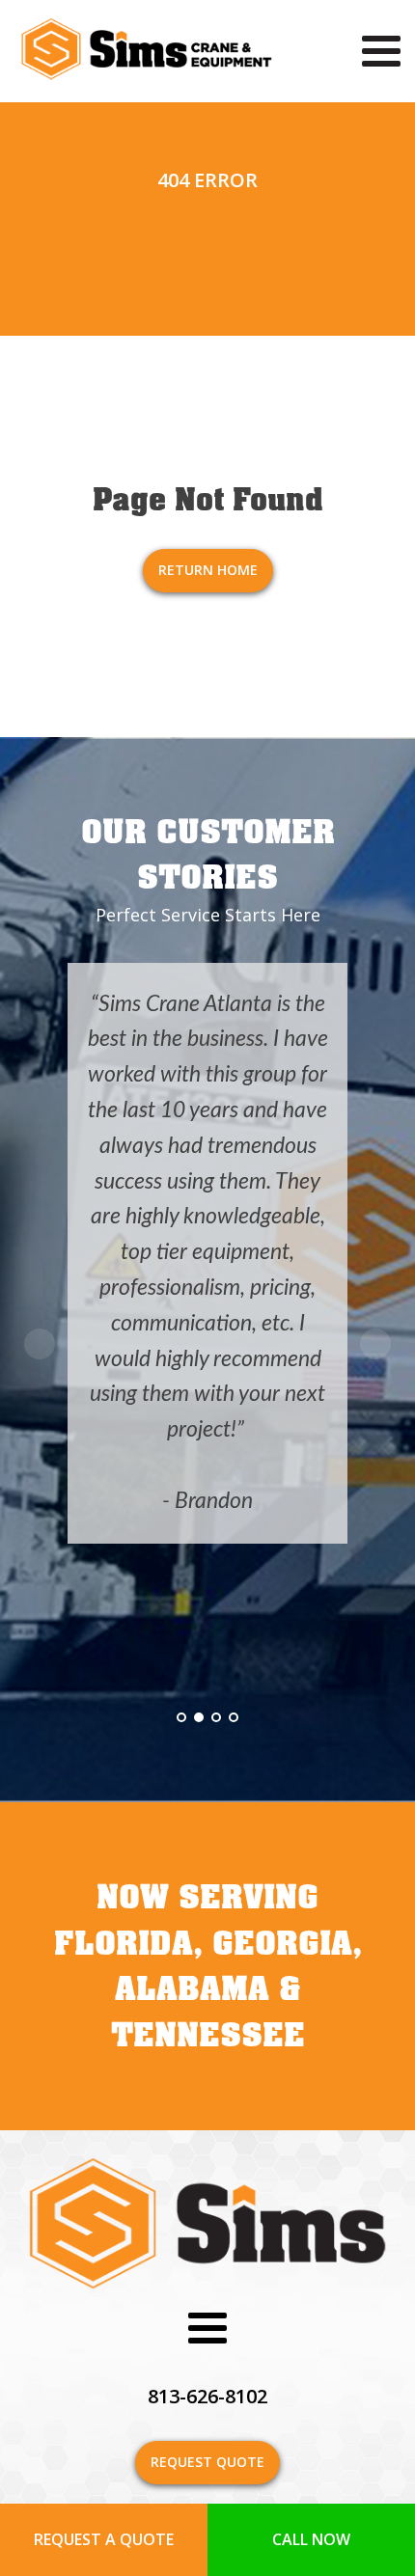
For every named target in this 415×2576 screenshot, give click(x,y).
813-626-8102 (207, 2396)
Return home (208, 570)
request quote (207, 2462)
